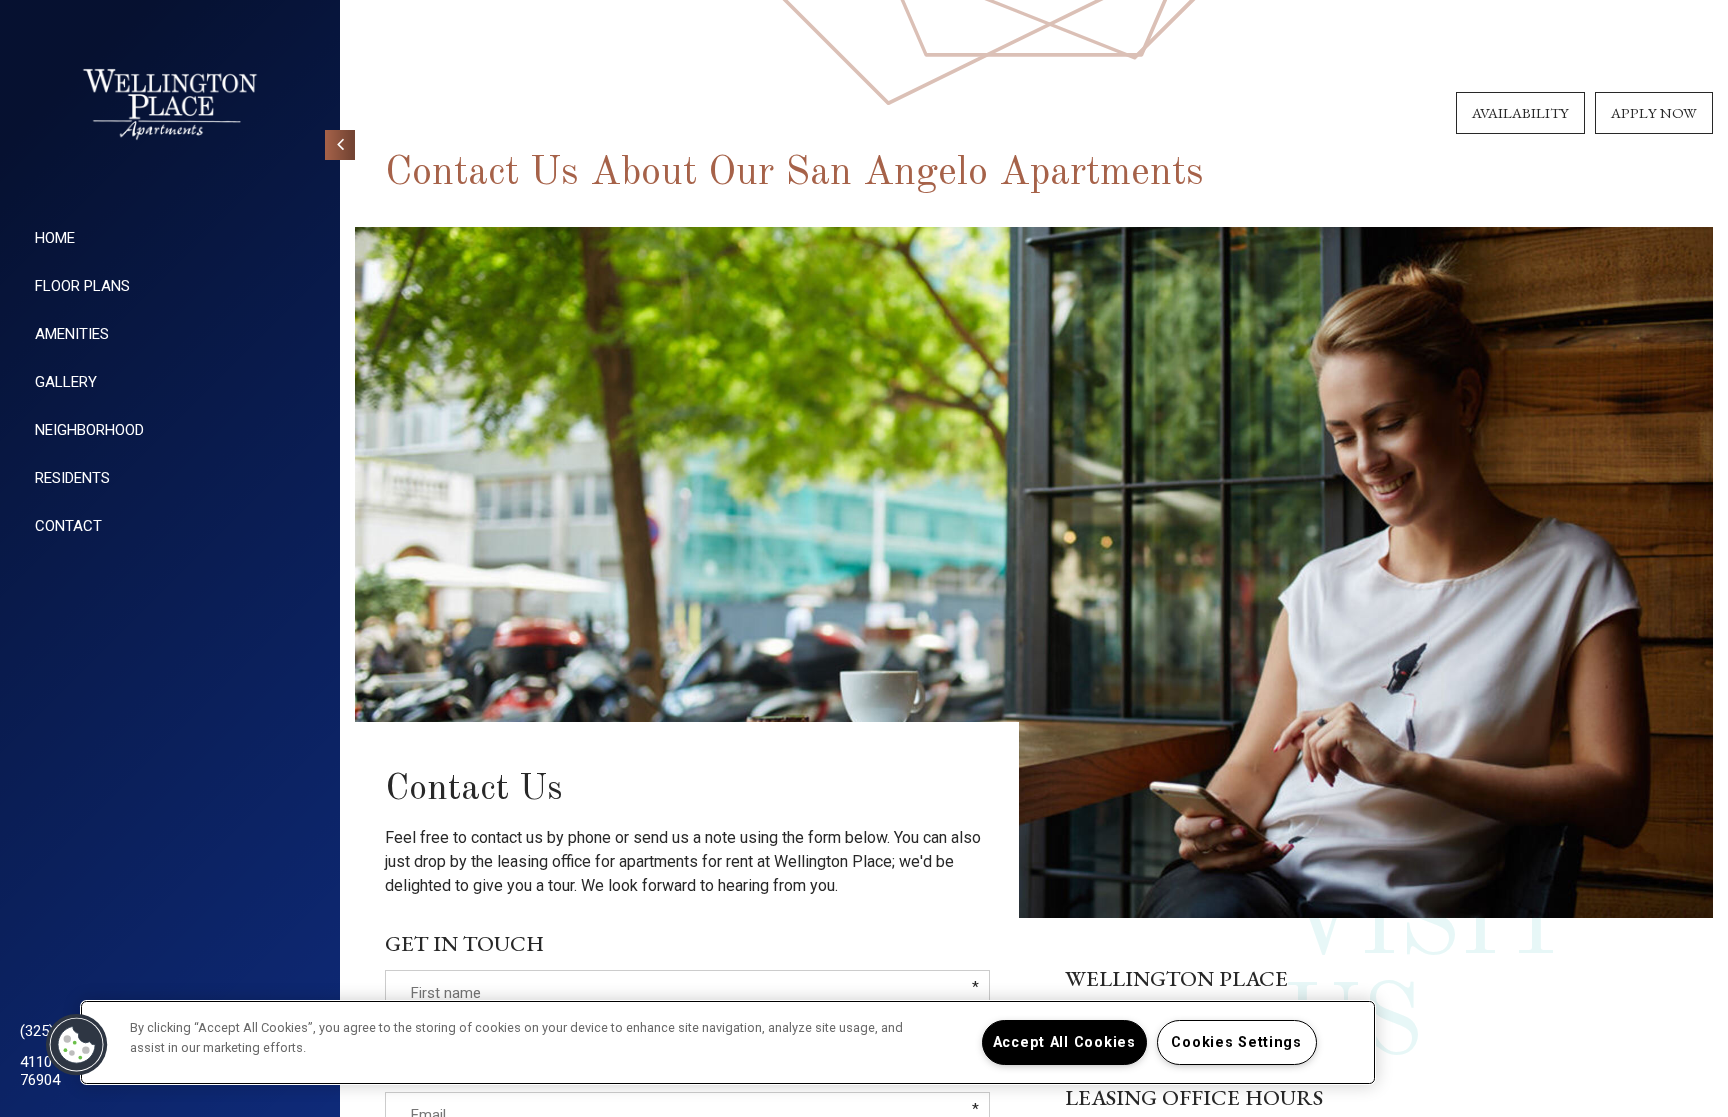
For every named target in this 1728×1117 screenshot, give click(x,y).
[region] (728, 1042)
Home (55, 238)
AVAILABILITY (1520, 112)
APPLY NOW (1654, 112)
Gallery (66, 382)
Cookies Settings (1236, 1042)
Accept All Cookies (1064, 1042)
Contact (68, 526)
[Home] (170, 104)
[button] (77, 1045)
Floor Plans (82, 286)
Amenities (72, 334)
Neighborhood (89, 430)
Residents (72, 478)
